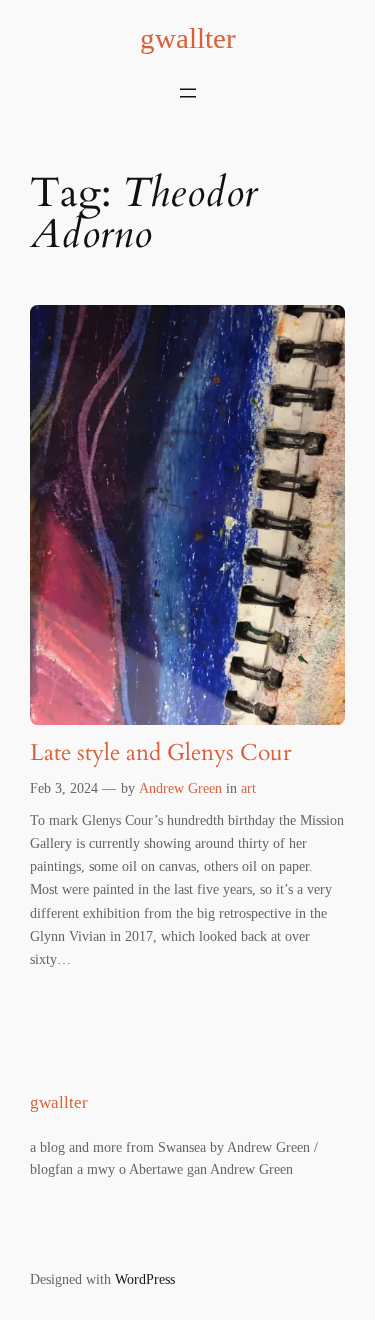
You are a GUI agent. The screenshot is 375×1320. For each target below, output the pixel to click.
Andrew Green (180, 788)
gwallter (188, 38)
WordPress (145, 1279)
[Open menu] (188, 93)
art (248, 788)
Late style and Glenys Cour (160, 753)
